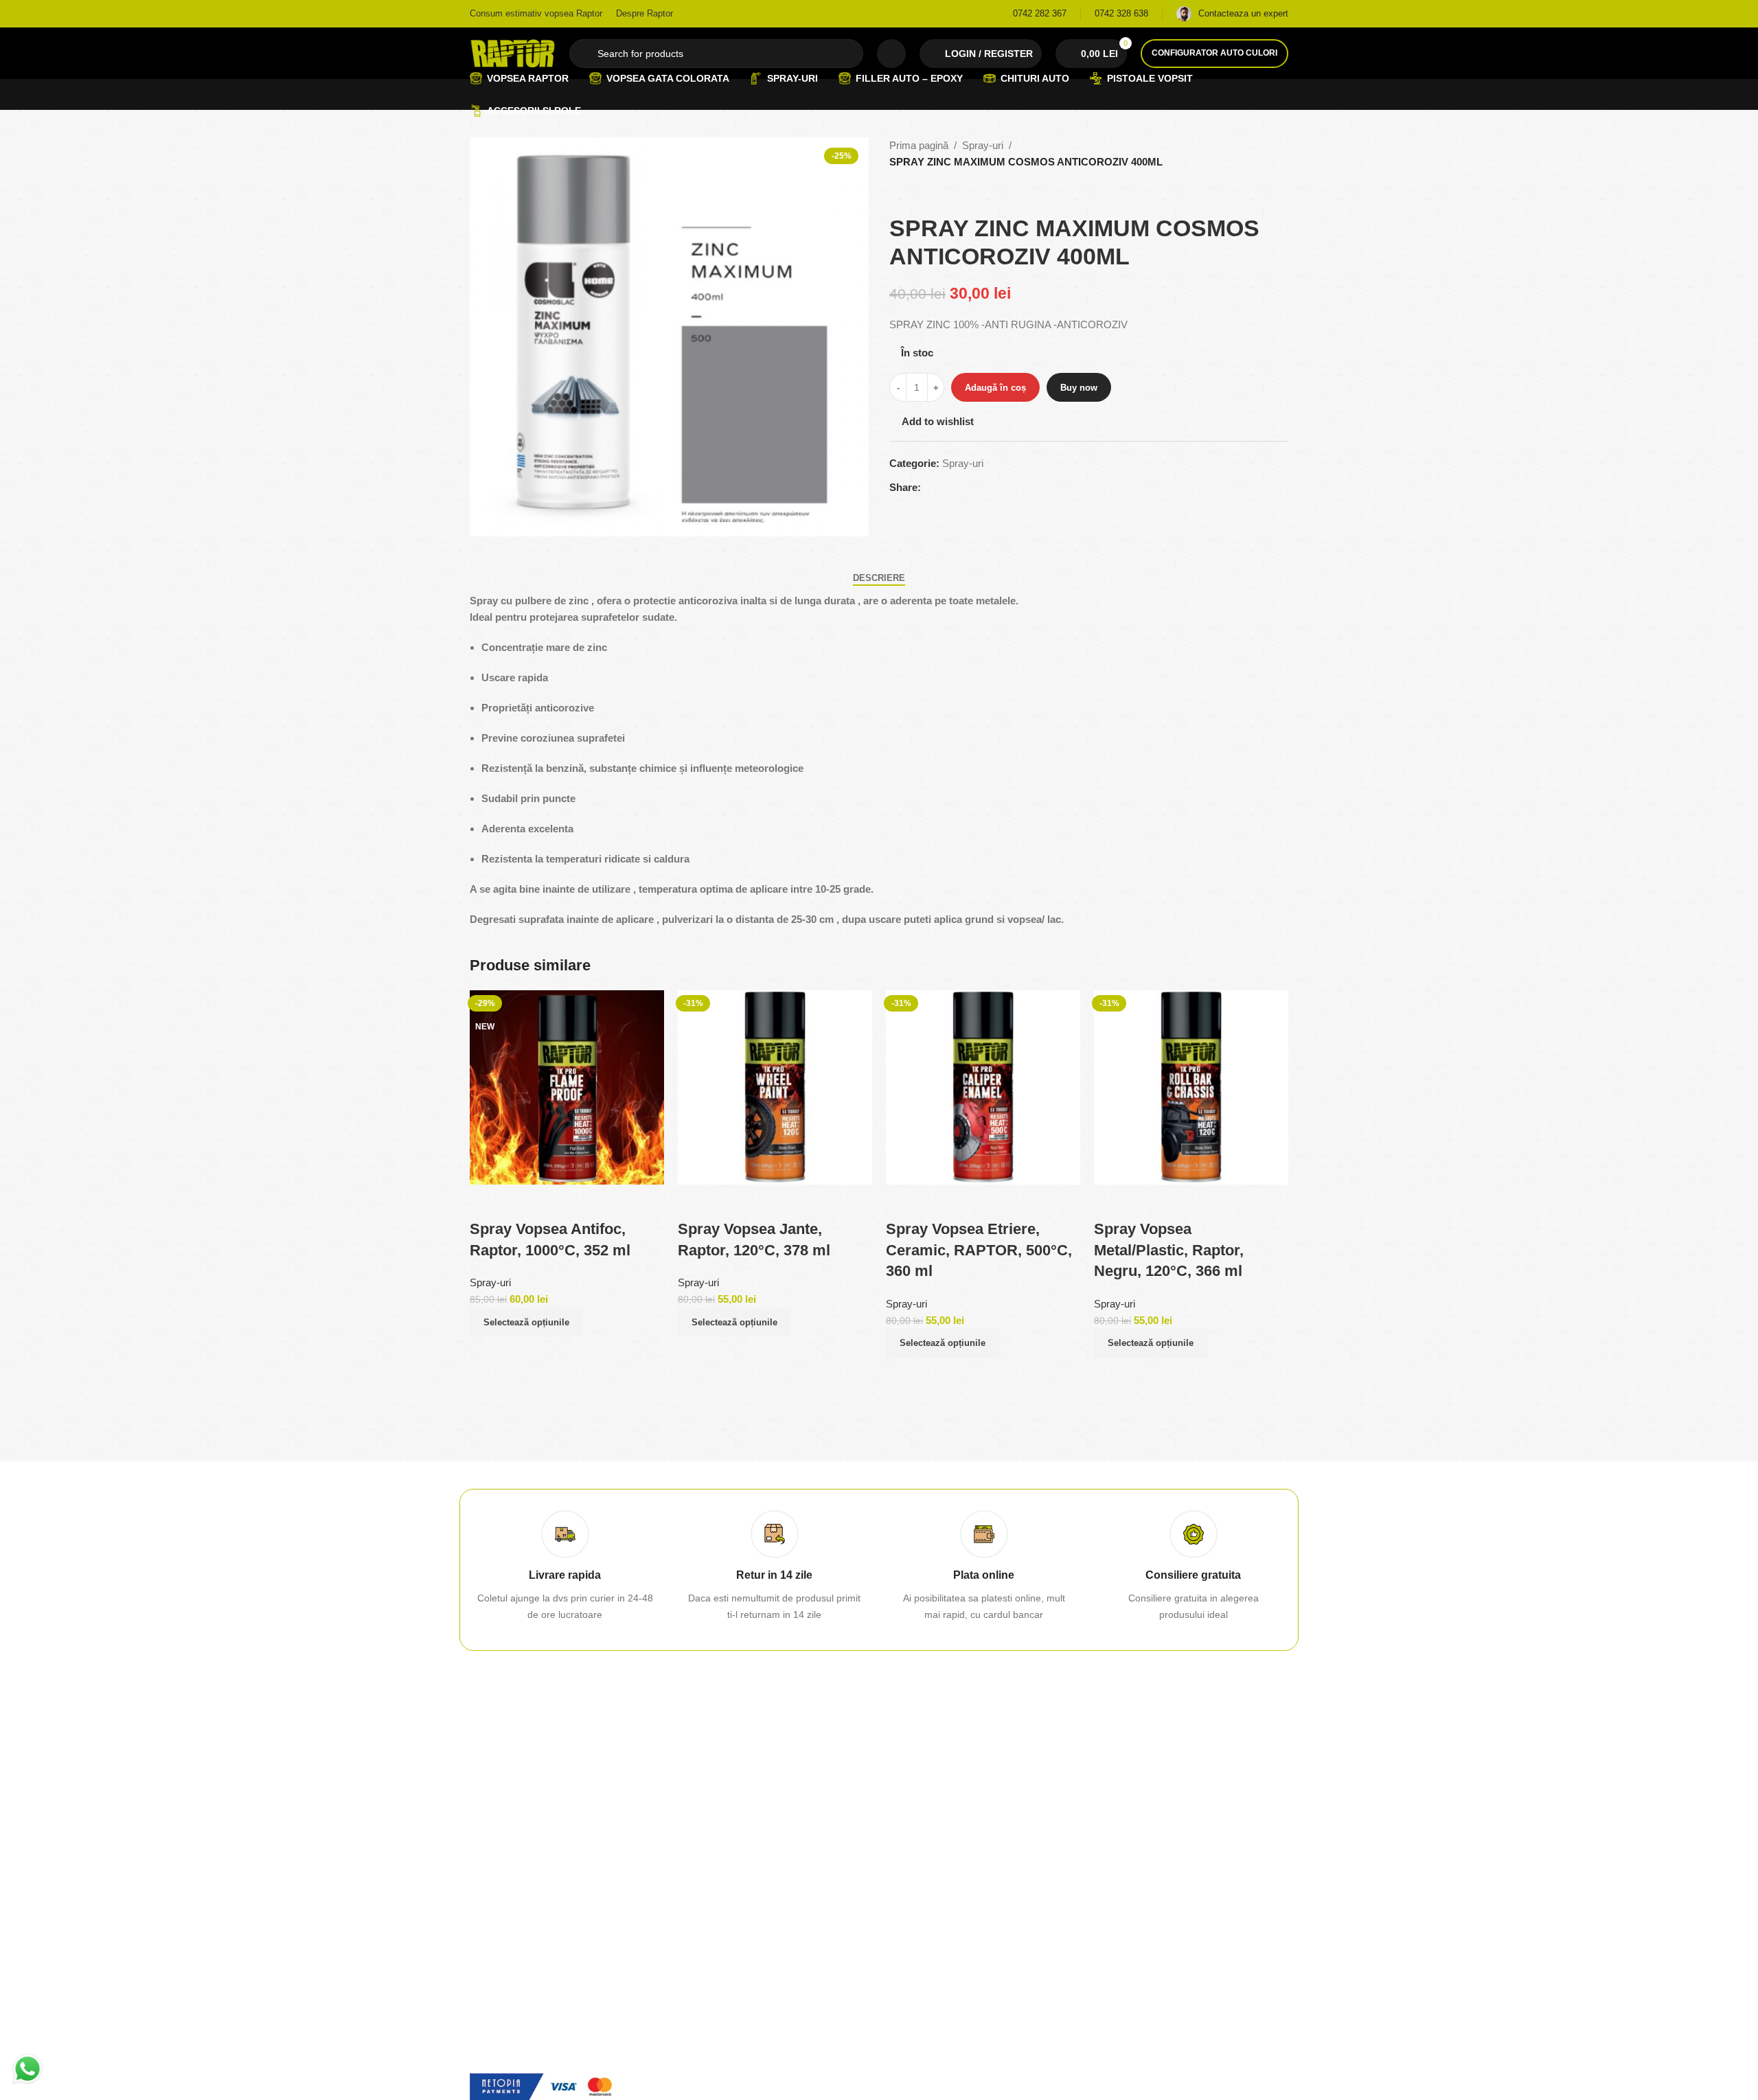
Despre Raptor (1131, 1807)
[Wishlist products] (891, 54)
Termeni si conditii (1138, 1831)
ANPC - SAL (916, 1878)
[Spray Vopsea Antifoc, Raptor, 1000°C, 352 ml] (567, 1086)
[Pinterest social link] (962, 488)
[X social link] (946, 488)
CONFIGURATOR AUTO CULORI (1214, 53)
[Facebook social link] (929, 488)
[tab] (879, 578)
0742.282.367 (500, 1807)
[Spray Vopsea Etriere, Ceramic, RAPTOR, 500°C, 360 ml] (983, 1086)
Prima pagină (919, 145)
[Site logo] (513, 52)
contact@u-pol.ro (507, 1921)
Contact (906, 1807)
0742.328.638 (500, 1831)
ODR (900, 1901)
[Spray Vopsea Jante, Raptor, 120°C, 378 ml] (775, 1086)
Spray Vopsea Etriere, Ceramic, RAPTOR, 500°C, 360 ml (979, 1250)
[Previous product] (898, 192)
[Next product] (931, 192)
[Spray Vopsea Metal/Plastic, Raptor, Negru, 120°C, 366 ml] (1191, 1086)
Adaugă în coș (995, 388)
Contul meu (705, 1807)
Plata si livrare (710, 1854)
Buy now (1079, 388)
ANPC (902, 1854)
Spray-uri (983, 145)
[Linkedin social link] (979, 488)
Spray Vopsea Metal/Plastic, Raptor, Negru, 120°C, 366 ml (1169, 1250)
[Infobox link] (1040, 14)
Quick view (487, 1354)
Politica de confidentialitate (1157, 1854)
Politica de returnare (933, 1831)
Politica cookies (1133, 1878)
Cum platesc (707, 1831)
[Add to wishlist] (487, 1202)
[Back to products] (914, 192)
